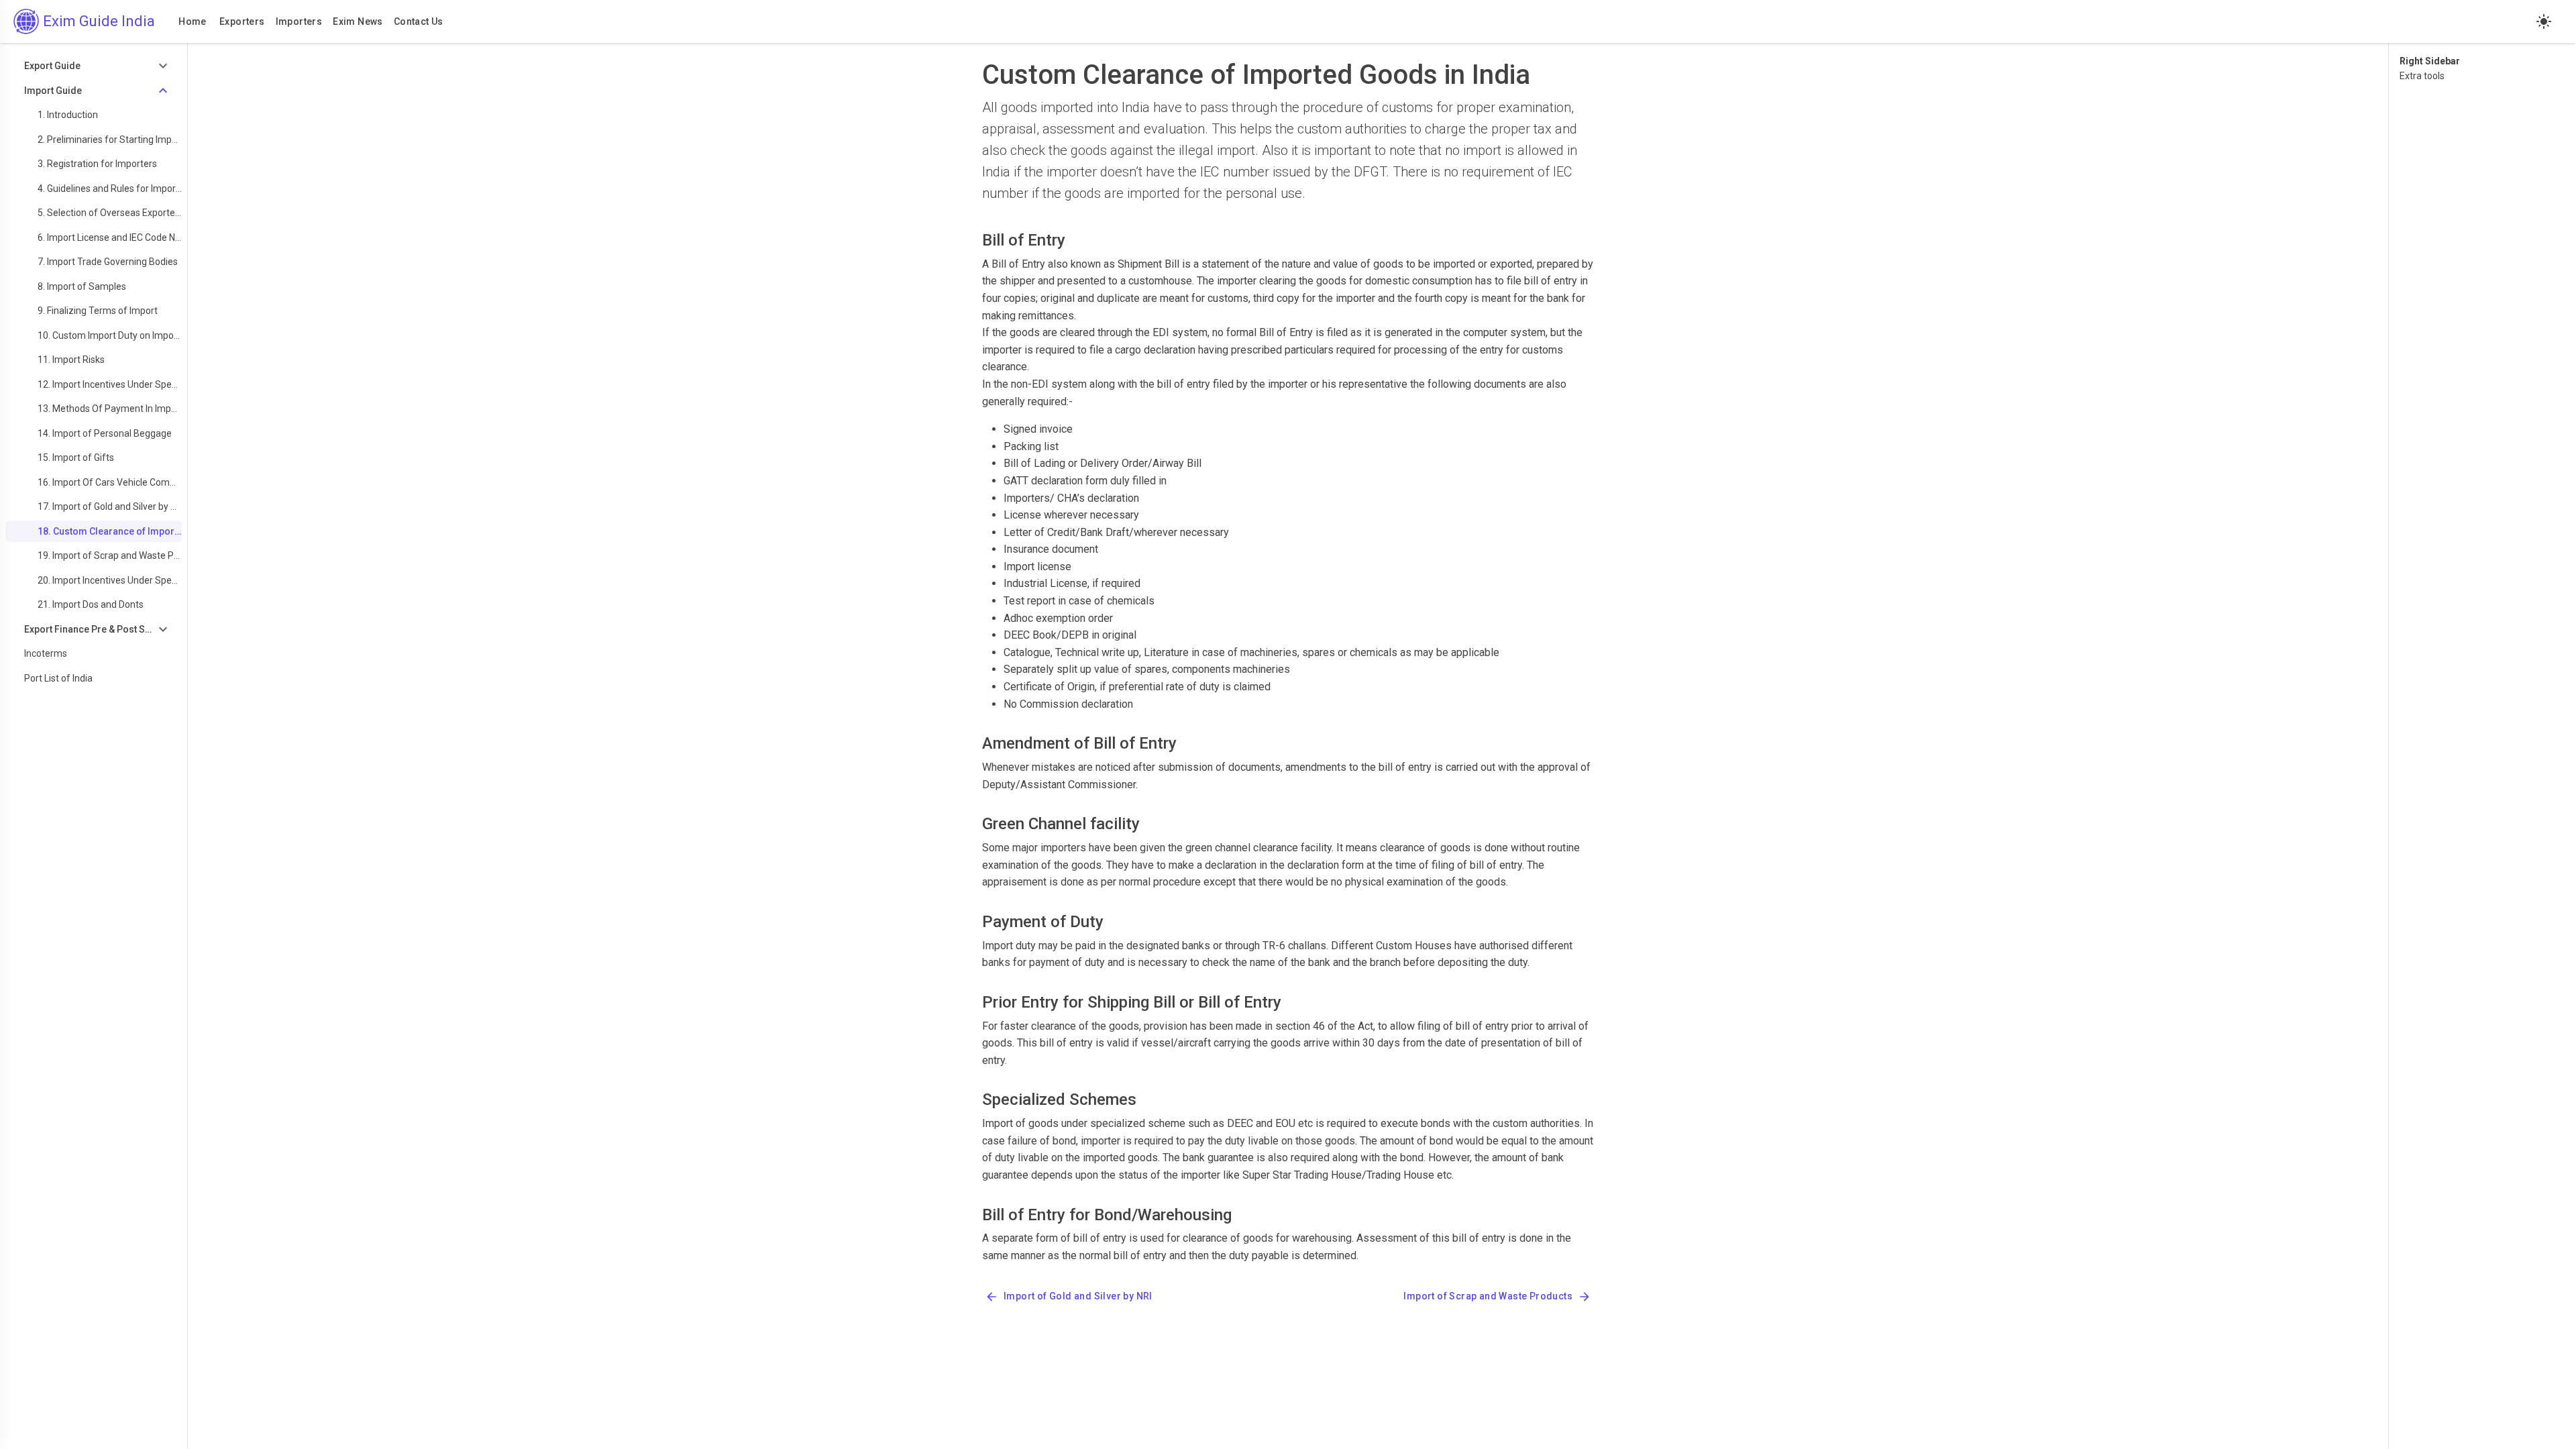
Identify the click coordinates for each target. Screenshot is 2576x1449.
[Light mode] (2544, 21)
